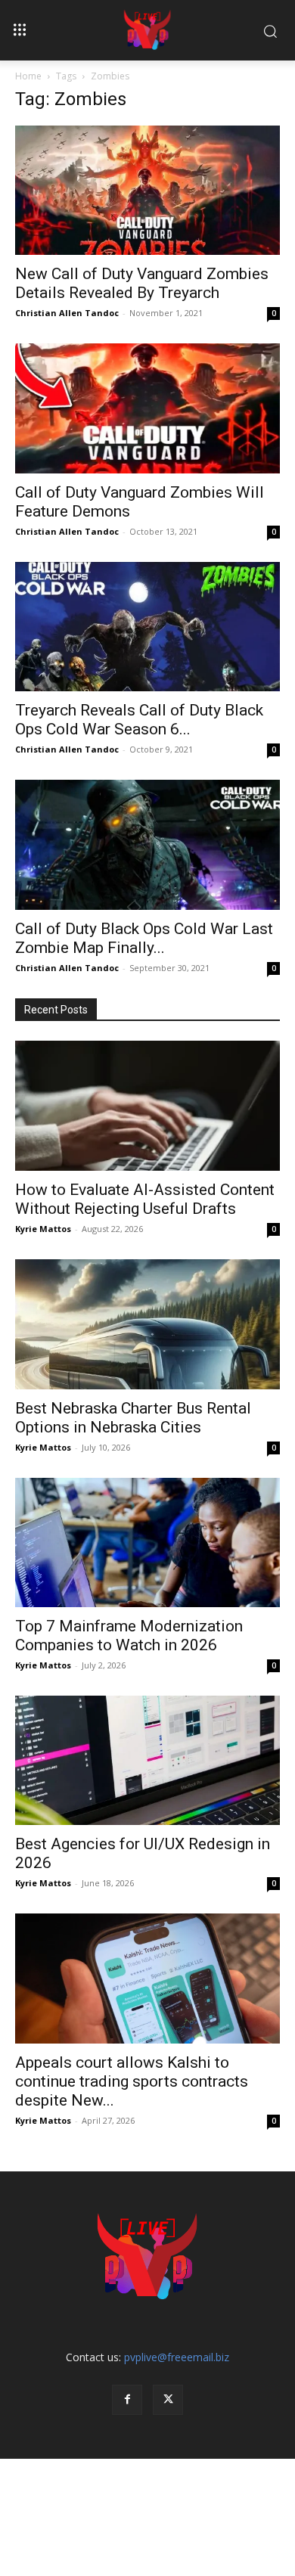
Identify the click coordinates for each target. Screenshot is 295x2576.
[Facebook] (127, 2400)
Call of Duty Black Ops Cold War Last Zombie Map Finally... (144, 938)
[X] (168, 2400)
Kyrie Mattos (43, 1229)
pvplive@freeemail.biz (177, 2357)
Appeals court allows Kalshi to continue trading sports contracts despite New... (132, 2081)
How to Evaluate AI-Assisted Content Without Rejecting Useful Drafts (145, 1199)
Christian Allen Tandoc (67, 313)
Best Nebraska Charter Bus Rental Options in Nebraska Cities (133, 1418)
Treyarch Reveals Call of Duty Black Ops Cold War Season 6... (139, 720)
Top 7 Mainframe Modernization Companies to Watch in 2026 (129, 1636)
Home (28, 76)
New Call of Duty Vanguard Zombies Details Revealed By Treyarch (142, 283)
